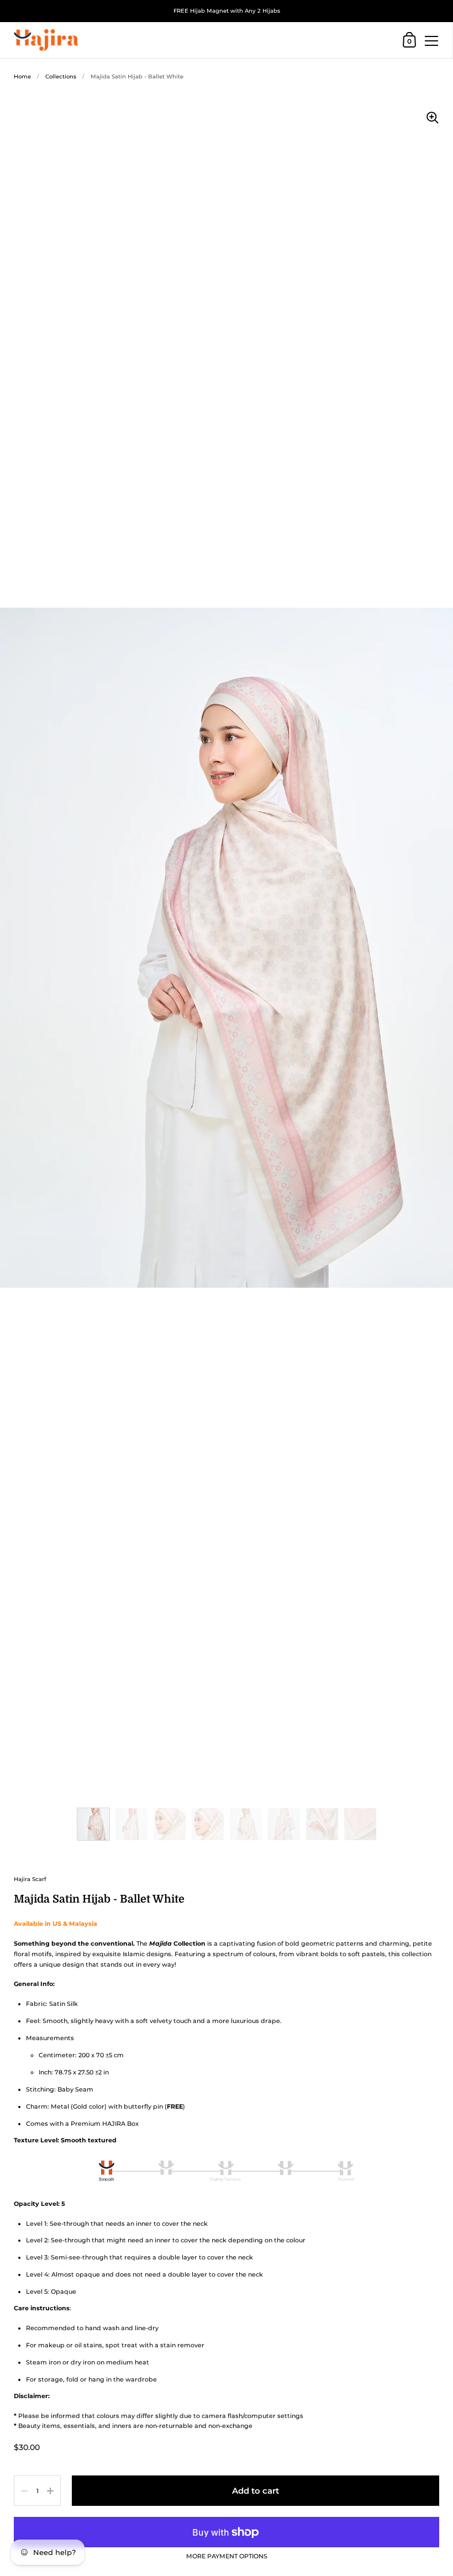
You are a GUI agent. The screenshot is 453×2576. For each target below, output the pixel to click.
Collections (61, 77)
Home (22, 77)
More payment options (227, 2557)
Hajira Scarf (30, 1879)
